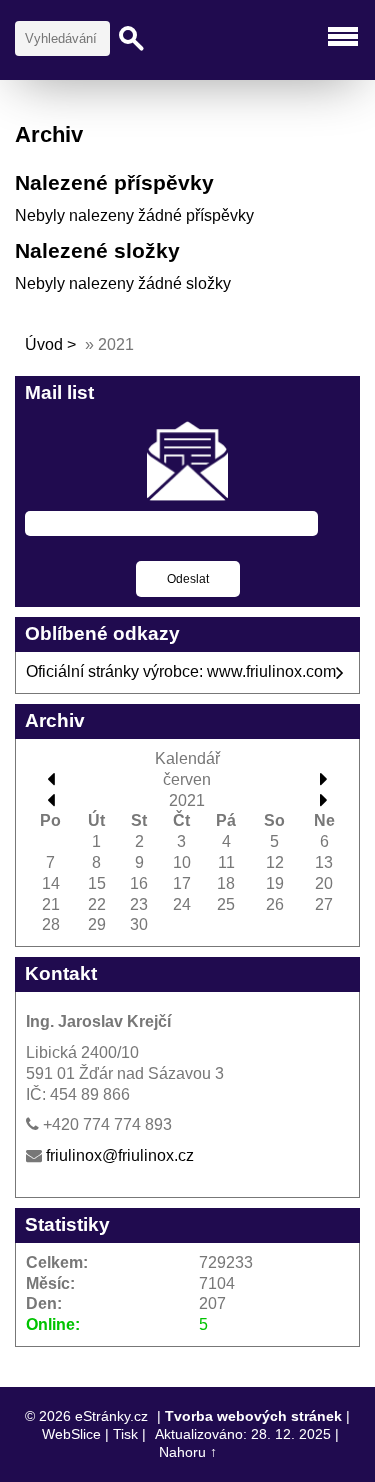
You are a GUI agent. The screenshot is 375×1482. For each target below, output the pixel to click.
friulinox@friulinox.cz (120, 1155)
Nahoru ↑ (188, 1452)
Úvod (44, 344)
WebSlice (71, 1434)
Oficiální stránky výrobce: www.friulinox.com (181, 671)
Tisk (125, 1434)
